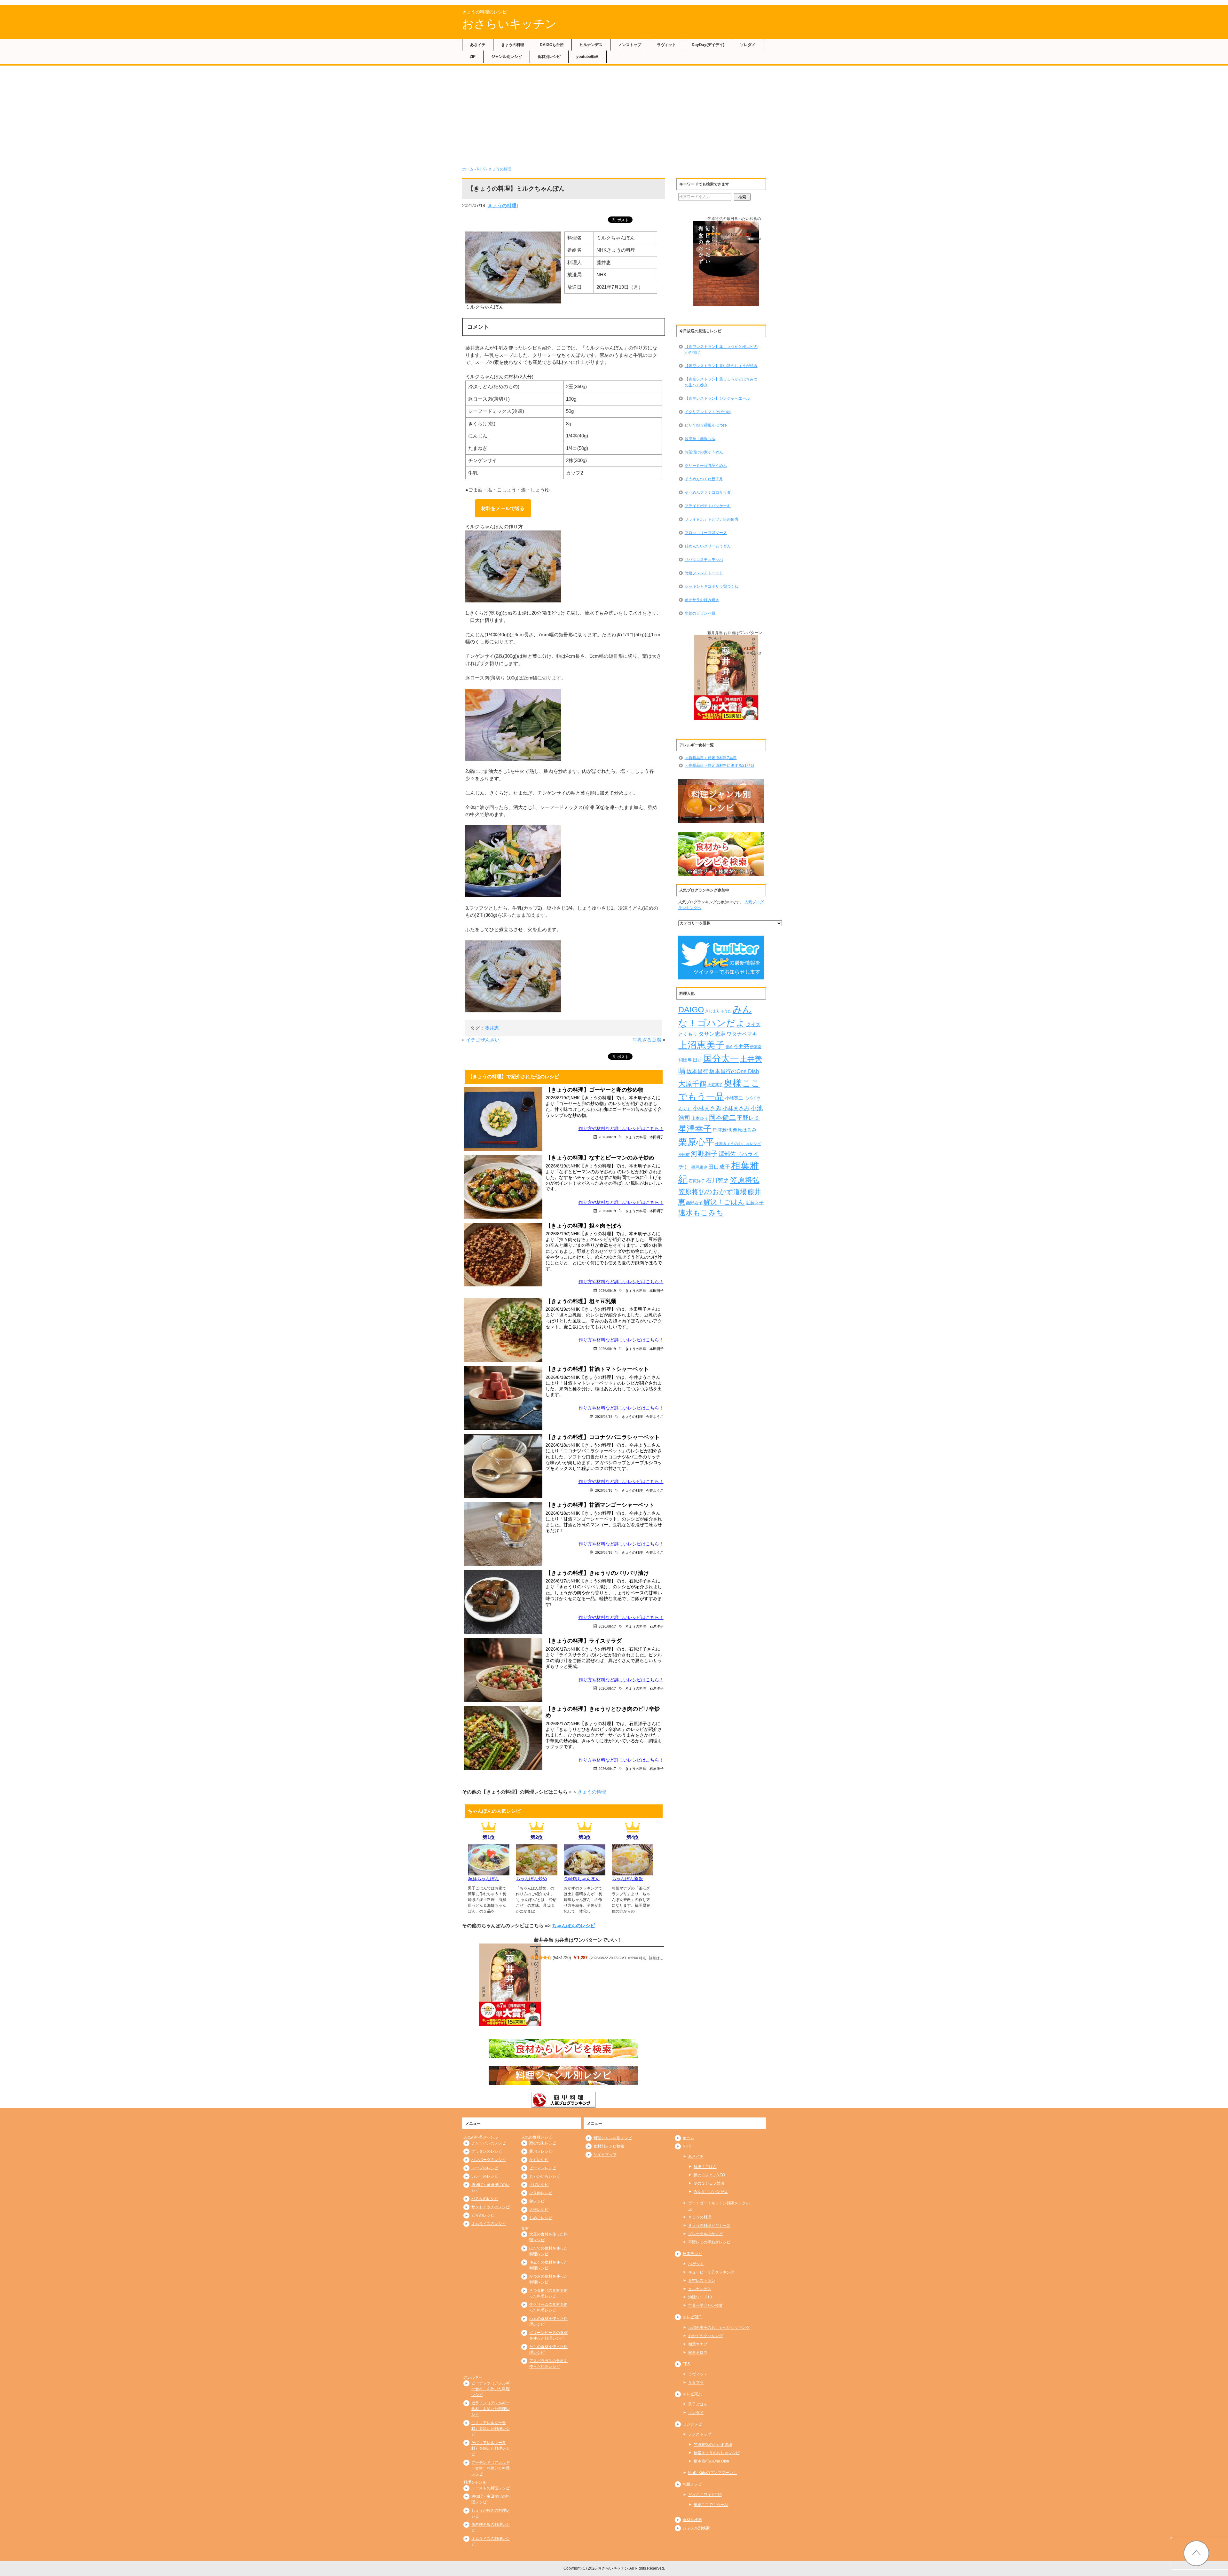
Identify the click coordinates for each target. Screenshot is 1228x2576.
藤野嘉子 (694, 1203)
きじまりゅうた (718, 1011)
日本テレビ (692, 2254)
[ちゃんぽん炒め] (537, 1872)
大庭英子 (715, 1085)
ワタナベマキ (742, 1034)
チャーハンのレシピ (489, 2143)
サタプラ (696, 2383)
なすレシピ (539, 2160)
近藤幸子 (755, 1203)
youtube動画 (587, 57)
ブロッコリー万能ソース (706, 533)
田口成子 (719, 1167)
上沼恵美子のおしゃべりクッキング (719, 2328)
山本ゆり (700, 1119)
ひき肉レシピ (541, 2193)
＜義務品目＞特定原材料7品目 (711, 758)
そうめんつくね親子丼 (704, 479)
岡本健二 (722, 1117)
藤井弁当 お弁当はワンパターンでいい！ (578, 1940)
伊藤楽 (756, 1047)
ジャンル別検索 (696, 2528)
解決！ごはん (724, 1202)
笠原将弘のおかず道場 (712, 1192)
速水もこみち (701, 1213)
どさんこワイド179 (705, 2495)
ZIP (473, 57)
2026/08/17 (607, 1626)
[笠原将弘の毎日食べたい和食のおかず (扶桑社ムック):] (726, 264)
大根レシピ (539, 2210)
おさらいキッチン (509, 24)
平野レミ (748, 1118)
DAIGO (691, 1009)
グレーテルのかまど (705, 2234)
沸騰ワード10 (700, 2297)
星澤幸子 (695, 1129)
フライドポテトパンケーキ (708, 506)
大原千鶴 (692, 1084)
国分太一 (721, 1059)
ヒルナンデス (591, 45)
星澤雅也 (722, 1130)
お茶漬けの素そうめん (704, 452)
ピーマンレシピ (543, 2168)
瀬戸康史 (699, 1167)
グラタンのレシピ (487, 2151)
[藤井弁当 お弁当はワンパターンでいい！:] (510, 1984)
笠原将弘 (745, 1180)
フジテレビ (692, 2424)
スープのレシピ (485, 2168)
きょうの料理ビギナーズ (709, 2226)
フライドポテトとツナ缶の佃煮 (712, 519)
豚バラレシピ (541, 2151)
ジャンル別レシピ (507, 57)
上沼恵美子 (701, 1045)
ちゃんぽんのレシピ (574, 1925)
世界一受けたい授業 (705, 2305)
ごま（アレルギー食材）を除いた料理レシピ (491, 2429)
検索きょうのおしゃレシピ (738, 1144)
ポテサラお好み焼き (702, 600)
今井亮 (741, 1046)
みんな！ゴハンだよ (711, 2192)
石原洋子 (657, 1626)
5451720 (562, 1958)
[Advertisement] (614, 114)
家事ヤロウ (698, 2352)
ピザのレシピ (483, 2215)
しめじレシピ (541, 2218)
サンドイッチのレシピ (491, 2207)
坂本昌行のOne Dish (734, 1071)
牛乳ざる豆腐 (647, 1040)
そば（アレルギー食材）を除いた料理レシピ (491, 2448)
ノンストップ (630, 45)
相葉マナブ (698, 2344)
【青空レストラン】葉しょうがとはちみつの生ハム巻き (721, 382)
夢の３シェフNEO (709, 2175)
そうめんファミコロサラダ (708, 492)
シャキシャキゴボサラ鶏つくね (712, 586)
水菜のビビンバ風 (700, 613)
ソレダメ (748, 45)
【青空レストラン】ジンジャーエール (717, 398)
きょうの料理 (513, 45)
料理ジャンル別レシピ (613, 2138)
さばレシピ (539, 2185)
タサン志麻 (712, 1034)
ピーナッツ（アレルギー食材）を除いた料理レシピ (491, 2389)
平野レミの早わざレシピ (709, 2242)
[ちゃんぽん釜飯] (633, 1872)
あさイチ (478, 45)
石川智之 (718, 1181)
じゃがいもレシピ (545, 2176)
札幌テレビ (692, 2484)
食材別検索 (692, 2520)
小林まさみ (707, 1108)
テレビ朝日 (692, 2317)
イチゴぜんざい (483, 1040)
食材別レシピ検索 (609, 2146)
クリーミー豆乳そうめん (706, 466)
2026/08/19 (607, 1137)
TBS (686, 2364)
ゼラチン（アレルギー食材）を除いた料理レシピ (491, 2409)
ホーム (468, 169)
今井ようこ (655, 1416)
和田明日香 (690, 1060)
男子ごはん (698, 2404)
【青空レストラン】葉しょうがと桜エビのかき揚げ (721, 349)
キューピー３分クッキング (711, 2272)
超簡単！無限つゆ (700, 439)
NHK (481, 169)
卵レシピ (537, 2201)
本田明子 (657, 1137)
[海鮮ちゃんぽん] (489, 1872)
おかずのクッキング (705, 2336)
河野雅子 (704, 1154)
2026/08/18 (604, 1416)
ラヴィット (666, 45)
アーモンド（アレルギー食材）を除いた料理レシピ (491, 2468)
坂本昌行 (697, 1071)
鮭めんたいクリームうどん (708, 546)
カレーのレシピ (485, 2176)
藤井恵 (492, 1028)
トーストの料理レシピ (491, 2488)
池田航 (684, 1155)
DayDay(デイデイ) (708, 45)
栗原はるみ (745, 1130)
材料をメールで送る (503, 508)
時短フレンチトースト (704, 573)
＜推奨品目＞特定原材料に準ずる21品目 (720, 766)
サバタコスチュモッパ (704, 560)
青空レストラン (702, 2281)
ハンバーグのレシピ (489, 2160)
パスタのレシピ (485, 2199)
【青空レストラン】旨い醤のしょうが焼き (721, 366)
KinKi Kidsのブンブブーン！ (712, 2473)
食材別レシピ (549, 57)
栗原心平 (696, 1142)
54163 (731, 234)
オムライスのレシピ (489, 2224)
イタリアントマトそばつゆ (708, 412)
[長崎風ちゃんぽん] (585, 1872)
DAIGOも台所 (552, 45)
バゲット (696, 2264)
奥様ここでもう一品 (711, 2505)
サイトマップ (605, 2155)
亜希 (729, 1047)
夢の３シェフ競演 (709, 2183)
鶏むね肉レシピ (543, 2143)
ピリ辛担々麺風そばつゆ (706, 425)
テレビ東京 (692, 2394)
